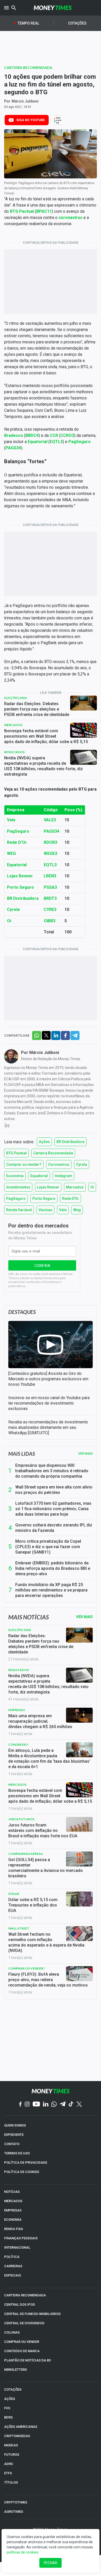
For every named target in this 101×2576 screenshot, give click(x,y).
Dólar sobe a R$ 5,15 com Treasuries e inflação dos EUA (33, 1905)
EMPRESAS (13, 2210)
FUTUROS (12, 2455)
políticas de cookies (23, 2552)
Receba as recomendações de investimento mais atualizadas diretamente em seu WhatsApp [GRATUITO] (48, 1427)
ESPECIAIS (13, 2275)
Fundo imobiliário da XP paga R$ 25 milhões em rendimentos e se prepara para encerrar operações (51, 1590)
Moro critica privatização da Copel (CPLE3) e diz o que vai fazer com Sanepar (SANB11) (48, 1547)
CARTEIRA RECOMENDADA (25, 2295)
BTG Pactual (22, 211)
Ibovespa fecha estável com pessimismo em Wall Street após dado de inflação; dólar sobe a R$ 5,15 (46, 736)
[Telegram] (63, 2104)
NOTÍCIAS (12, 2192)
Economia (15, 1176)
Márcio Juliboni (25, 101)
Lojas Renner (20, 876)
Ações (44, 1142)
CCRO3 (67, 435)
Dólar (14, 1894)
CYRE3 (50, 909)
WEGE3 (51, 853)
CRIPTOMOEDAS (17, 2436)
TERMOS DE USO (17, 2153)
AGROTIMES (14, 2512)
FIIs (7, 2408)
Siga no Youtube (31, 120)
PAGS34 (13, 448)
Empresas (17, 1710)
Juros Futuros (21, 1819)
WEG (11, 853)
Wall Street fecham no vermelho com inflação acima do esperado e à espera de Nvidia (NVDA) (46, 1942)
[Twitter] (79, 2105)
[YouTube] (36, 2104)
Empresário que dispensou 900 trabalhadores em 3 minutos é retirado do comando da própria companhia (52, 1471)
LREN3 (50, 876)
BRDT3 (50, 898)
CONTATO (12, 2144)
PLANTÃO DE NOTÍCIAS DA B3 (27, 2360)
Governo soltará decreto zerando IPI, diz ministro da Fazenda (54, 1528)
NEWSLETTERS (16, 2370)
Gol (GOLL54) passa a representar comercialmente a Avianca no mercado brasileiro (46, 1868)
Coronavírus (59, 1164)
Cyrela (13, 909)
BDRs (8, 2417)
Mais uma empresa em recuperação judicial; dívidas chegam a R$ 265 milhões (40, 1721)
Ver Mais (84, 1617)
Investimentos (18, 1187)
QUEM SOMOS (15, 2125)
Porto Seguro (20, 887)
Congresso (18, 1744)
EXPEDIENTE (14, 2135)
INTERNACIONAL (17, 2247)
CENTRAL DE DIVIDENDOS (24, 2323)
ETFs (8, 2473)
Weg (77, 1210)
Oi (9, 921)
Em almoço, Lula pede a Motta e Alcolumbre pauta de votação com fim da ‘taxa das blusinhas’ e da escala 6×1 (49, 1759)
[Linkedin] (46, 2104)
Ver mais (85, 1454)
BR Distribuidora (23, 898)
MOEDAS (11, 2445)
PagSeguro (80, 442)
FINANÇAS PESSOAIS (21, 2238)
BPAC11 (44, 211)
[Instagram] (27, 2104)
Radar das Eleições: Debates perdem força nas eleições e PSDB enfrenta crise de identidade (37, 709)
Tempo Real (28, 23)
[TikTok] (71, 2104)
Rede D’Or (17, 842)
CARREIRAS (13, 2266)
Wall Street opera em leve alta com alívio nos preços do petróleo (54, 1490)
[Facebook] (20, 2105)
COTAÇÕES (13, 2389)
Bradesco (14, 435)
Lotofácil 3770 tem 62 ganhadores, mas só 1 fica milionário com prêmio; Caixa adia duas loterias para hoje (53, 1509)
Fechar (51, 2563)
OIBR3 (50, 921)
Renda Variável (19, 1210)
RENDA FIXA (14, 2229)
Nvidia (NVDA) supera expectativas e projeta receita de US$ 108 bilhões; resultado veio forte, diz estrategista (44, 766)
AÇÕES (10, 2399)
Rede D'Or (71, 1199)
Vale (11, 820)
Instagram (63, 1176)
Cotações (77, 23)
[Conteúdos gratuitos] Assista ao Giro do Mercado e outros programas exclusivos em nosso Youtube (48, 1379)
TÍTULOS (11, 2482)
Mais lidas (22, 1454)
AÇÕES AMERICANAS (21, 2427)
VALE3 (50, 820)
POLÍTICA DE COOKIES (22, 2172)
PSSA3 (50, 887)
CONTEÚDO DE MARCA (22, 2351)
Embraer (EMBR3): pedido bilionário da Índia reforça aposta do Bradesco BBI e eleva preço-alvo (53, 1568)
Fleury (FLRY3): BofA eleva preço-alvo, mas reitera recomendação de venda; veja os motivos (48, 1980)
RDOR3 (51, 842)
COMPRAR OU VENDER (22, 2342)
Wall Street (19, 1928)
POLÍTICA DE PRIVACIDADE (26, 2163)
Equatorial (38, 442)
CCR (54, 435)
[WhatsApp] (54, 2105)
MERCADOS (13, 2201)
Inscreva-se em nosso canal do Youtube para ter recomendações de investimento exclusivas (49, 1403)
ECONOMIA (13, 2220)
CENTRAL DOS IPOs (20, 2305)
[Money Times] (53, 8)
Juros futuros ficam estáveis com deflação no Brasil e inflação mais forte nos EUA (43, 1830)
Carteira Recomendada (28, 68)
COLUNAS (12, 2332)
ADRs (9, 2464)
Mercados (13, 725)
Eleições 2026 (15, 698)
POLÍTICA (12, 2257)
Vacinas (45, 1210)
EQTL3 (56, 442)
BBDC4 (32, 435)
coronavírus (70, 218)
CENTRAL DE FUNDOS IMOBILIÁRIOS (32, 2314)
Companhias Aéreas (26, 1854)
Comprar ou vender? (24, 1164)
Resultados (14, 752)
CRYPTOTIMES (16, 2502)
